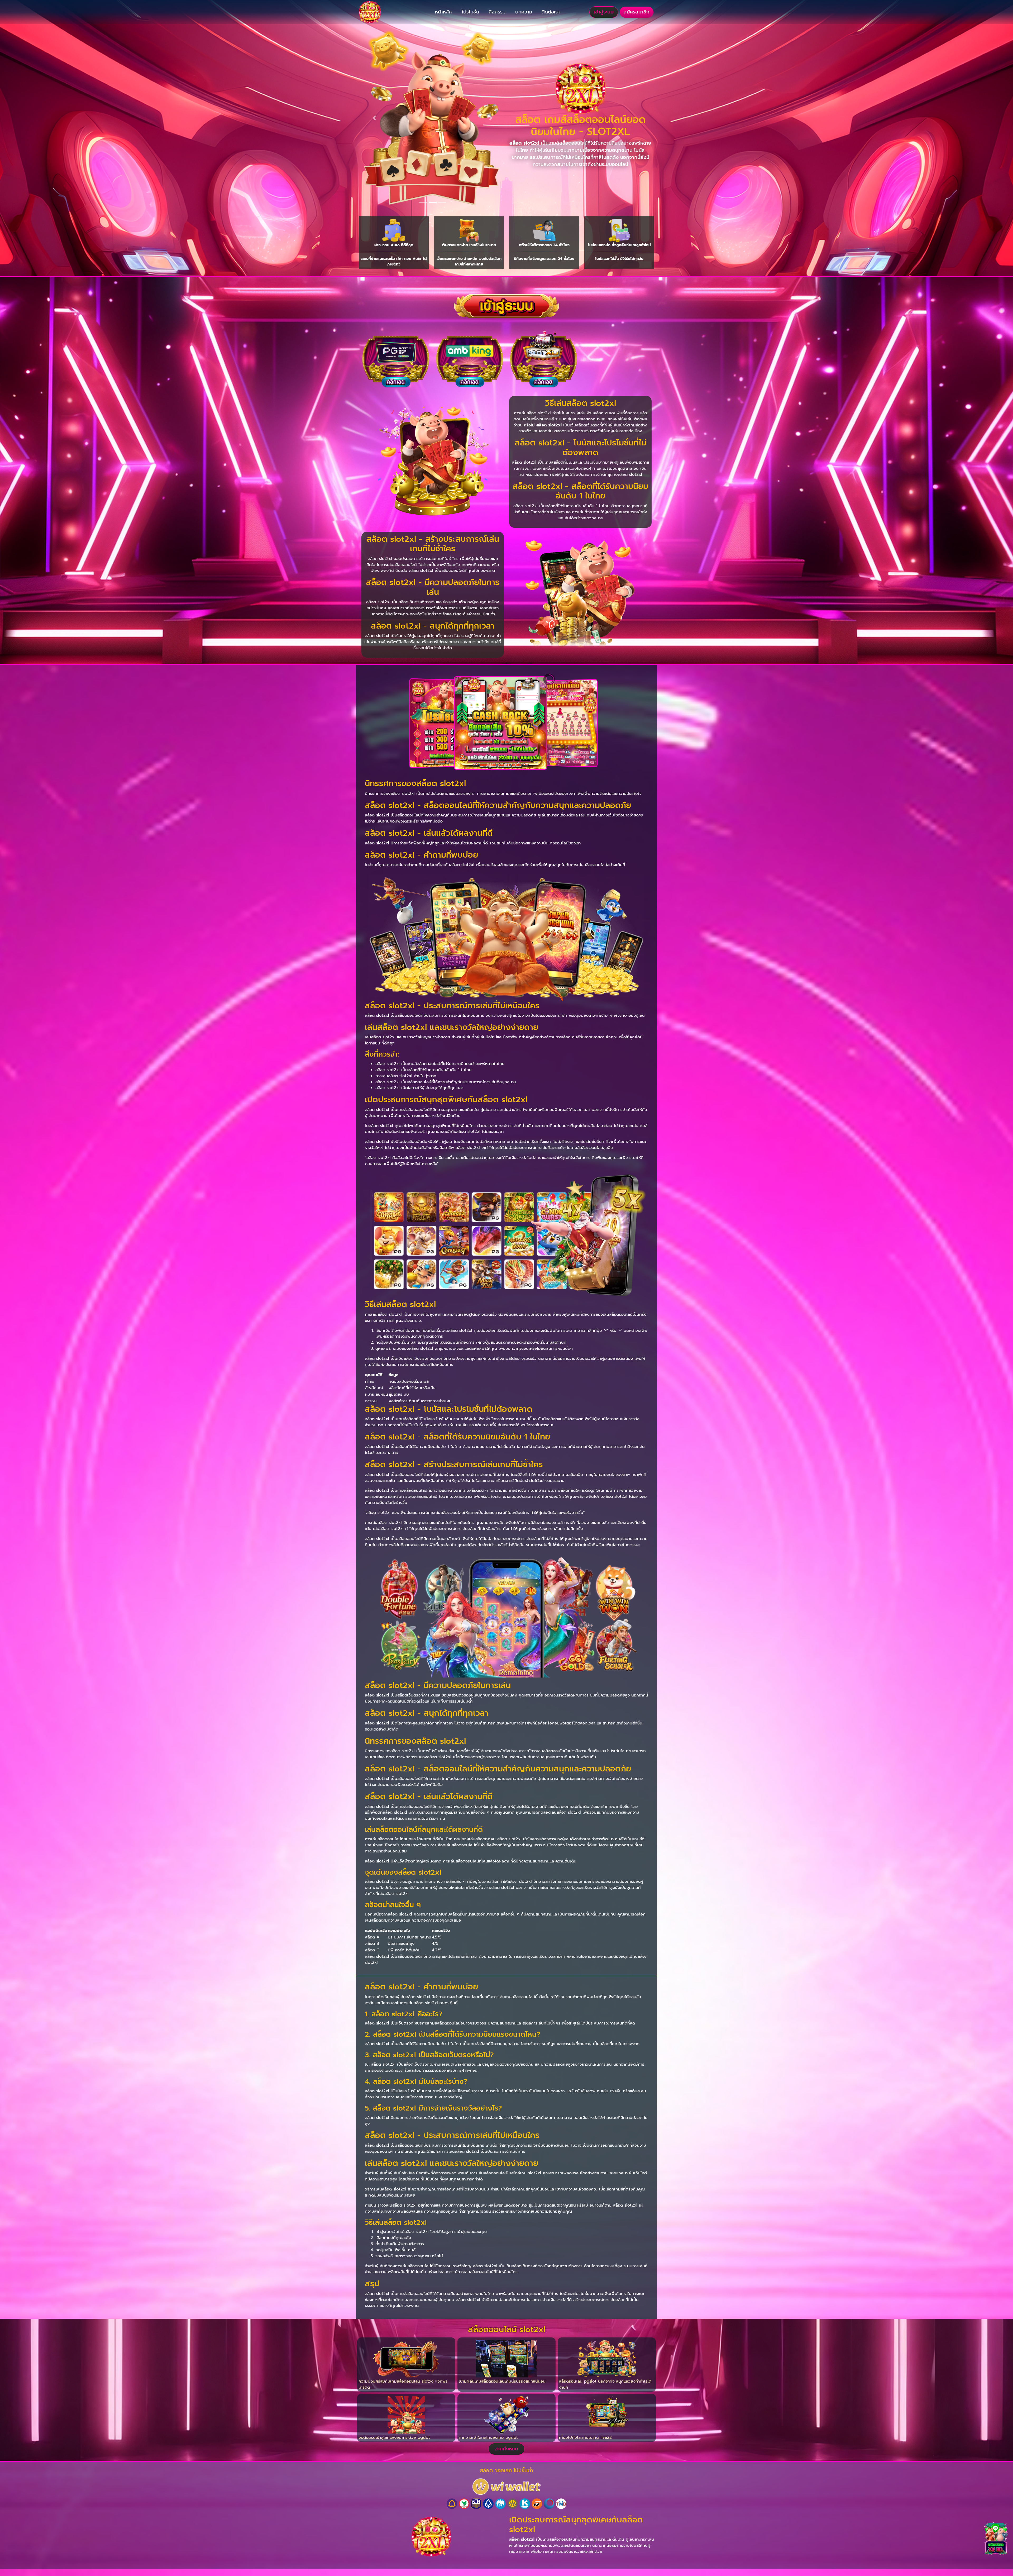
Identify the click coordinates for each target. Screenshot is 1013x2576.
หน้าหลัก (443, 12)
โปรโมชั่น (470, 12)
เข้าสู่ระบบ (604, 12)
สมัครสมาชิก (637, 12)
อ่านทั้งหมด (506, 2449)
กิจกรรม (497, 12)
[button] (374, 118)
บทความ (524, 12)
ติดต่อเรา (551, 12)
